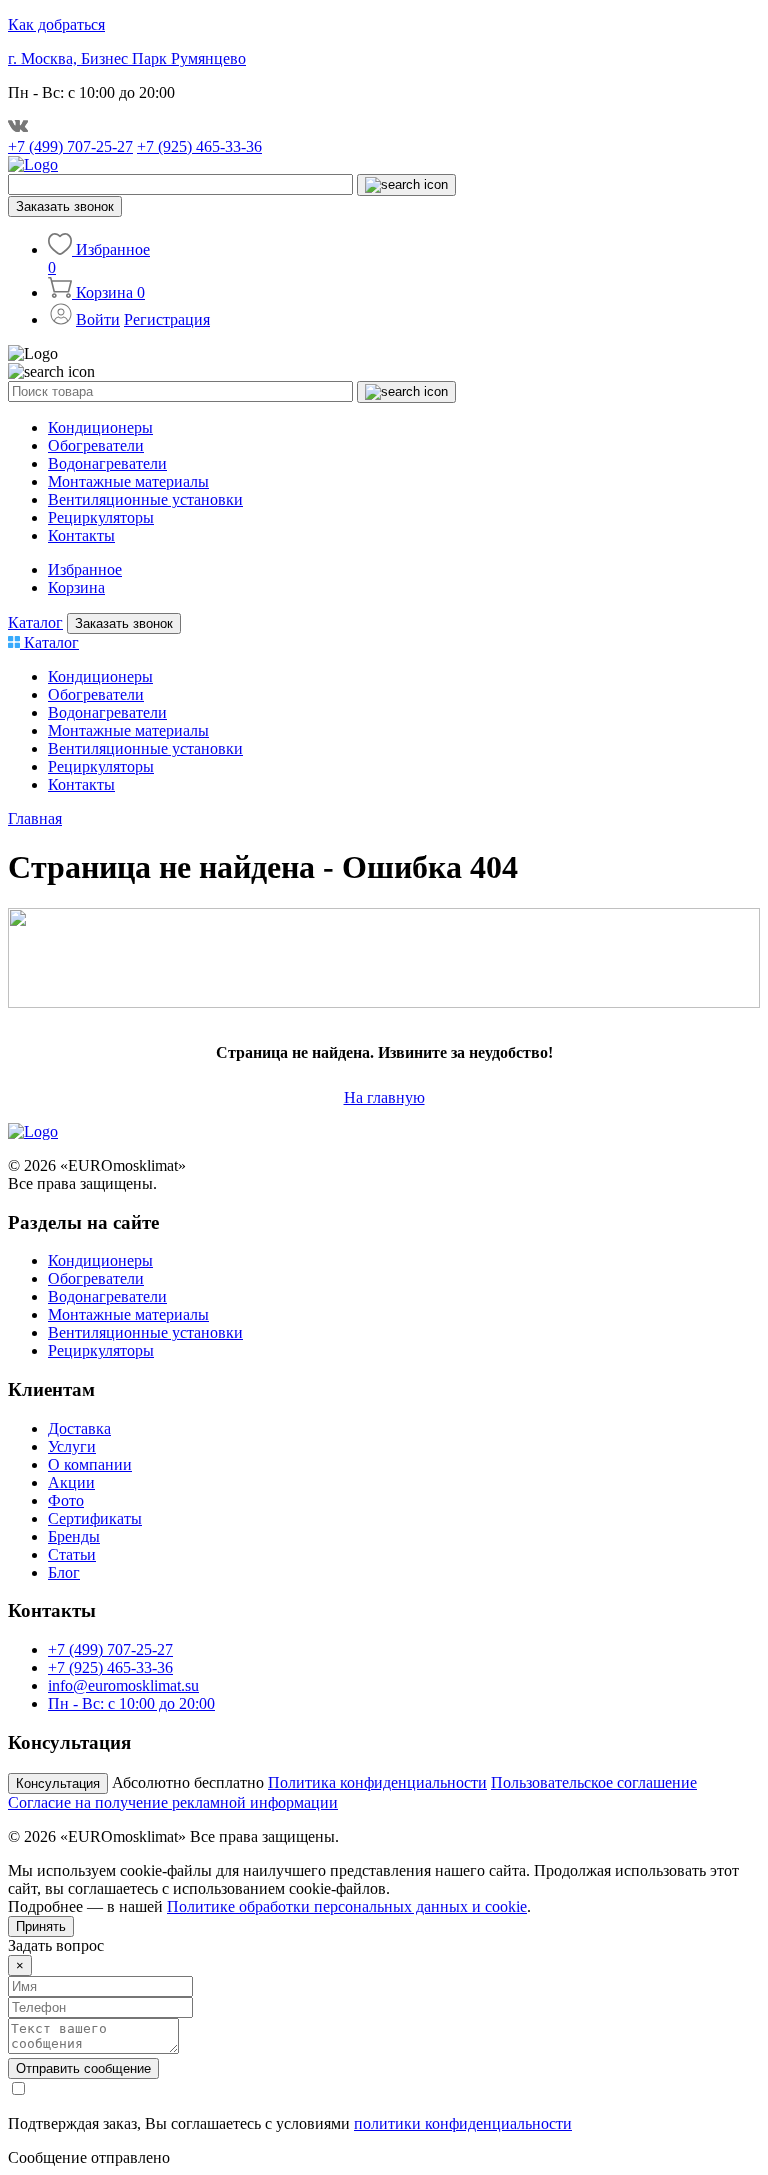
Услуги (72, 1446)
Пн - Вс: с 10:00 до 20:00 (131, 1703)
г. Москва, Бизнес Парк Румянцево (127, 58)
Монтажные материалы (128, 481)
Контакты (81, 535)
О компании (90, 1464)
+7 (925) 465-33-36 (199, 146)
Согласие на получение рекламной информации (173, 1802)
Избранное (85, 569)
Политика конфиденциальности (377, 1782)
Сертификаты (95, 1518)
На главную (384, 1097)
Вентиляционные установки (145, 499)
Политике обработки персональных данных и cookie (347, 1906)
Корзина (76, 587)
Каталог (35, 622)
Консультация (58, 1783)
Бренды (74, 1536)
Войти (98, 319)
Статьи (72, 1554)
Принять (41, 1926)
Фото (66, 1500)
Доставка (79, 1428)
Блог (64, 1572)
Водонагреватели (107, 463)
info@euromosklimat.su (123, 1685)
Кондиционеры (100, 427)
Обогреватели (96, 445)
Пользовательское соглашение (594, 1782)
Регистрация (167, 319)
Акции (71, 1482)
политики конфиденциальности (463, 2123)
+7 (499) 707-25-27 (70, 146)
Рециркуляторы (101, 517)
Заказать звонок (65, 206)
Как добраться (56, 24)
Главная (35, 818)
